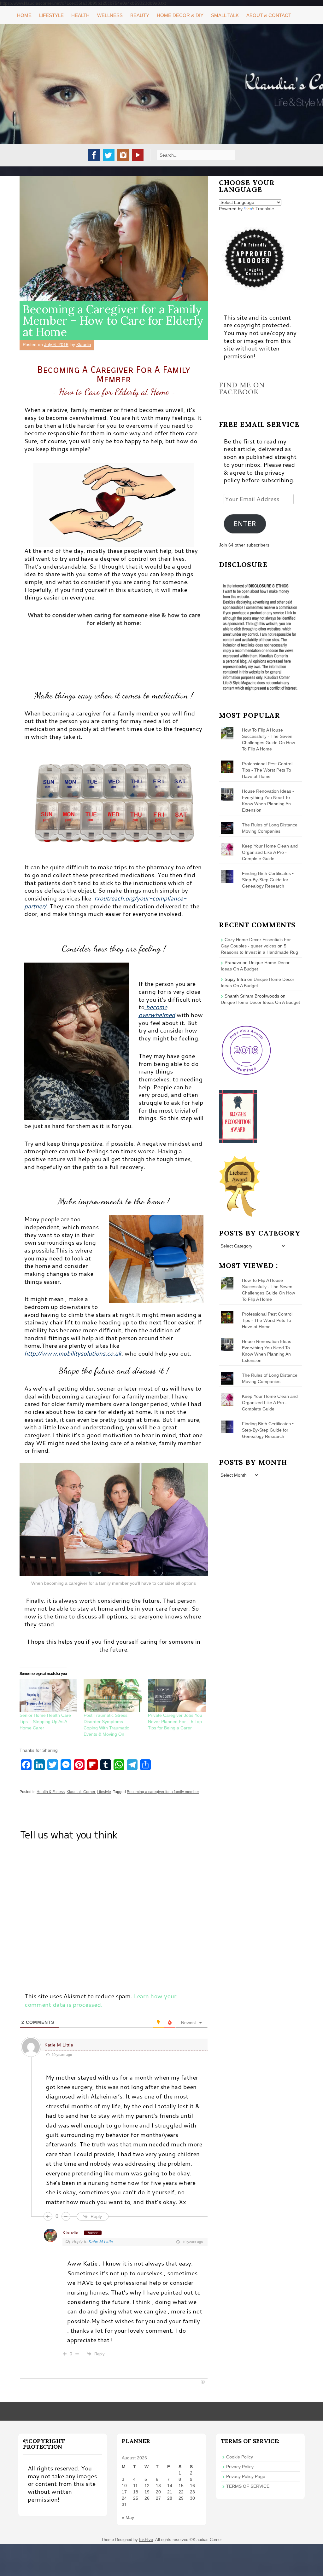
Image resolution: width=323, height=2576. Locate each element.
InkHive (146, 2540)
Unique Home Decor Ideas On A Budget (260, 1002)
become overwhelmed (157, 1011)
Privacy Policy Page (246, 2476)
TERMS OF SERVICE (248, 2486)
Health (80, 15)
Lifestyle (51, 15)
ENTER (245, 524)
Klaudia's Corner (81, 1792)
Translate (265, 209)
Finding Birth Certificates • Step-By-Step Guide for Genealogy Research (268, 880)
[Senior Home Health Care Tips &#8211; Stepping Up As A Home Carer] (48, 1696)
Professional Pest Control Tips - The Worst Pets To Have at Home (267, 770)
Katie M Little (59, 2045)
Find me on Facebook (242, 388)
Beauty (140, 15)
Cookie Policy (240, 2457)
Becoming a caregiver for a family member (163, 1792)
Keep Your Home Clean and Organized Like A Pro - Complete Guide (270, 852)
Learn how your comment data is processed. (100, 2000)
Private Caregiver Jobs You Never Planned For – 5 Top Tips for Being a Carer (175, 1722)
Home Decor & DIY (180, 15)
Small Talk (225, 15)
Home (24, 15)
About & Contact (269, 15)
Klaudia (84, 344)
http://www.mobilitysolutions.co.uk (73, 1353)
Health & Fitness (51, 1792)
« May (128, 2517)
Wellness (110, 15)
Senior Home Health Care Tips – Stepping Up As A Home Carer (45, 1722)
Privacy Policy (240, 2467)
